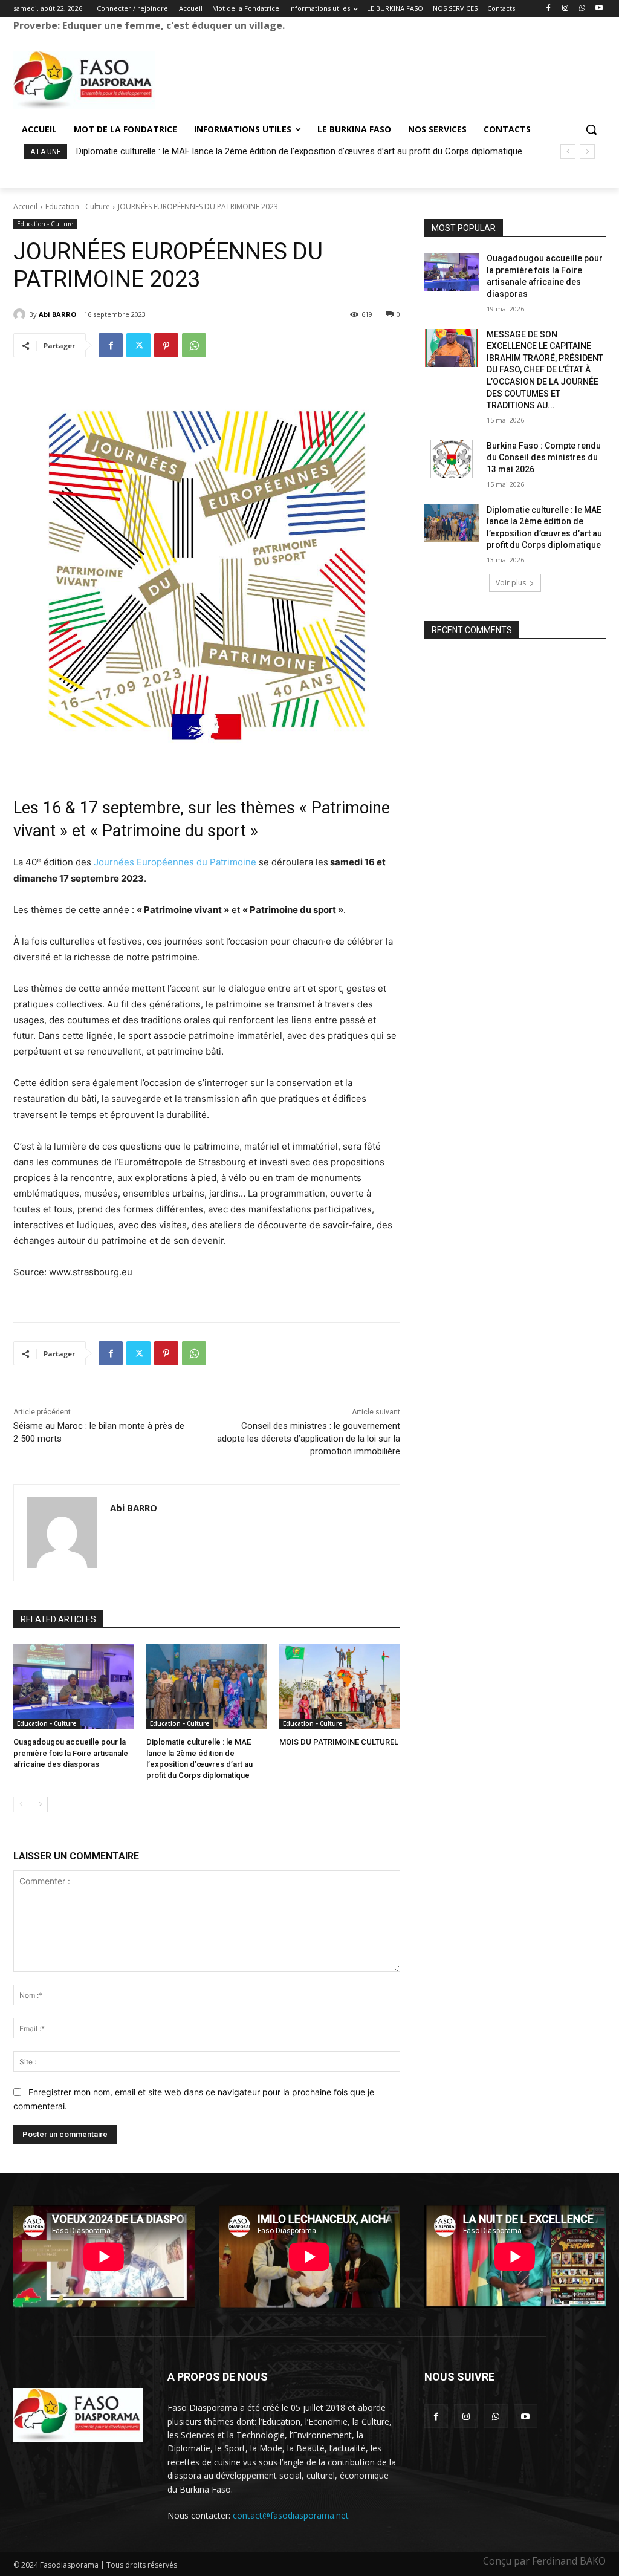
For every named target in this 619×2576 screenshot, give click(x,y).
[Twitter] (138, 345)
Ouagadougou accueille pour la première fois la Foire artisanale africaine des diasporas (71, 1753)
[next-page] (40, 1804)
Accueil (25, 207)
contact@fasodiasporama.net (291, 2515)
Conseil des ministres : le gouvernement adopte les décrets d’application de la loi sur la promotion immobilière (309, 1439)
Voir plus (511, 583)
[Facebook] (549, 9)
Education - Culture (78, 207)
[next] (587, 151)
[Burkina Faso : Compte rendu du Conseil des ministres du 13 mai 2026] (452, 459)
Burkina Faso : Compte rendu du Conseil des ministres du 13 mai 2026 (544, 457)
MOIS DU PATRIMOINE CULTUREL (339, 1742)
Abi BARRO (57, 314)
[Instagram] (566, 9)
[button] (591, 129)
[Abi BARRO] (21, 314)
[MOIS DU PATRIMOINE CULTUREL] (340, 1686)
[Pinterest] (166, 345)
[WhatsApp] (582, 9)
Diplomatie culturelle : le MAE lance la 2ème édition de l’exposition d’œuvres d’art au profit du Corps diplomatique (299, 151)
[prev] (568, 151)
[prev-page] (21, 1804)
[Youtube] (599, 9)
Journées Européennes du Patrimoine (175, 862)
